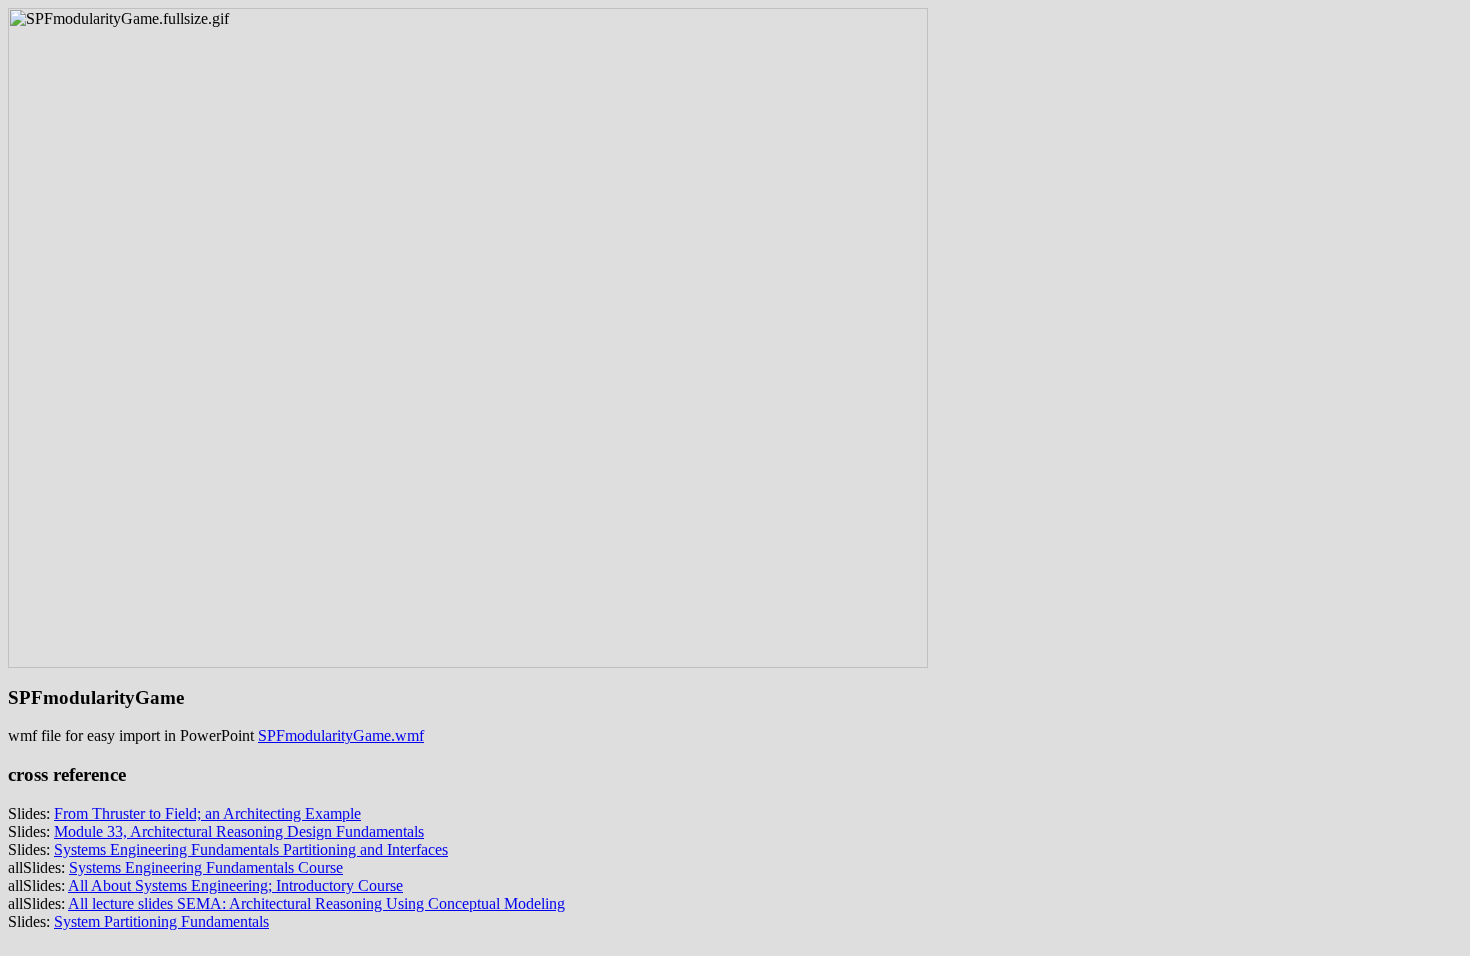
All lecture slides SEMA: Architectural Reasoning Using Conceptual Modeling (316, 903)
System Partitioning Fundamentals (161, 921)
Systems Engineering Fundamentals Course (206, 867)
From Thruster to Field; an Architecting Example (207, 813)
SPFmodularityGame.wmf (341, 735)
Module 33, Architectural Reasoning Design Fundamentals (239, 831)
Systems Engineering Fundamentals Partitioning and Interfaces (251, 849)
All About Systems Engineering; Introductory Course (235, 885)
